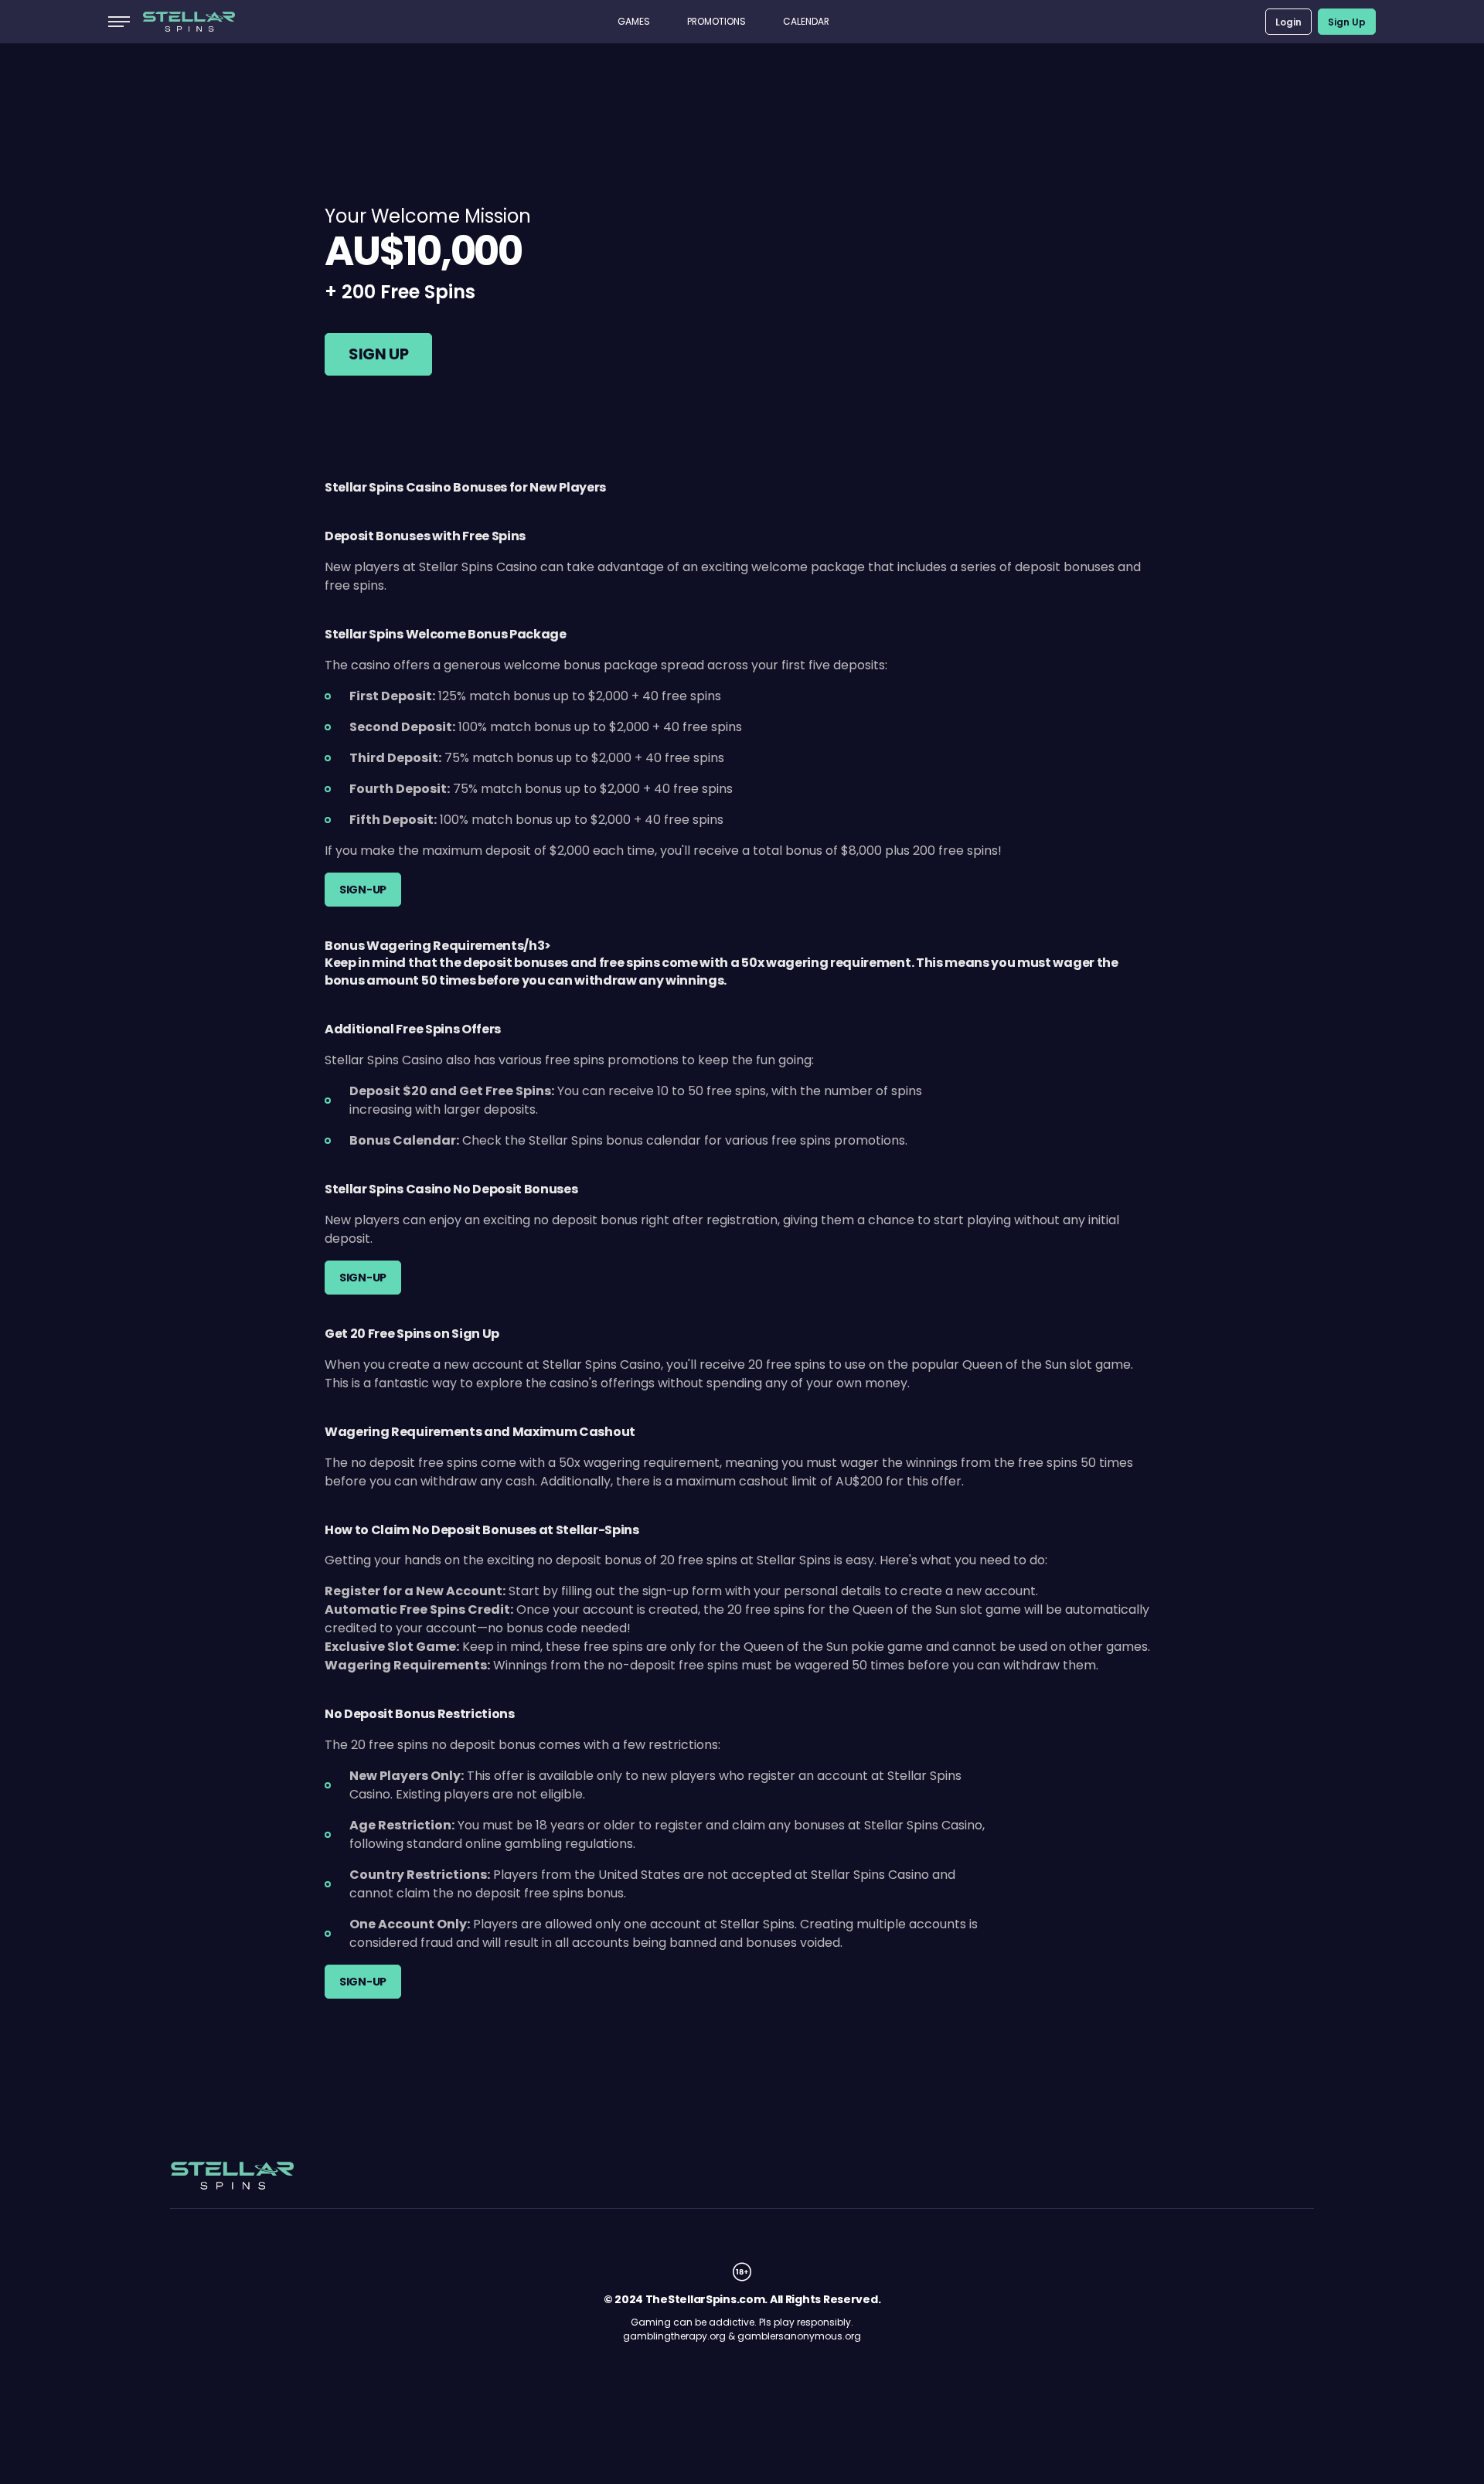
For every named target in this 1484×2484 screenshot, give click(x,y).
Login (1288, 22)
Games (634, 21)
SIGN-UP (363, 890)
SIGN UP (378, 354)
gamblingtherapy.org (674, 2336)
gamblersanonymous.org (799, 2336)
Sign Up (1347, 22)
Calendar (806, 21)
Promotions (716, 21)
